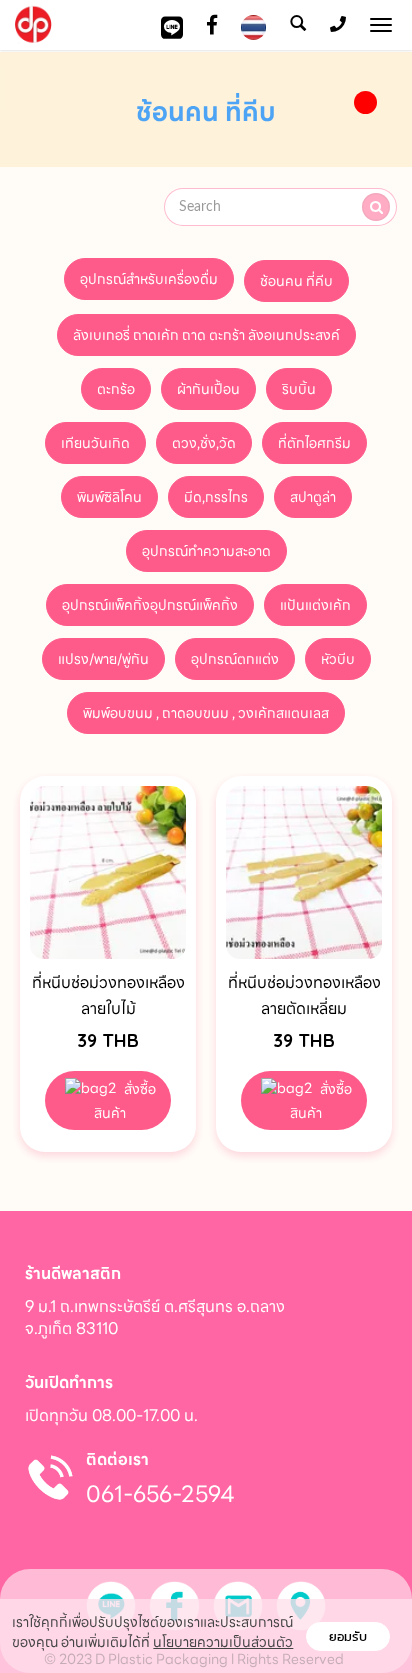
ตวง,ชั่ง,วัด (204, 443)
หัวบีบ (338, 659)
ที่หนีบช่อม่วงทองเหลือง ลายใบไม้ (108, 995)
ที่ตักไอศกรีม (314, 443)
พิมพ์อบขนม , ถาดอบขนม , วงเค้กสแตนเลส (206, 713)
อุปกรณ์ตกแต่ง (235, 659)
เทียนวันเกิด (95, 443)
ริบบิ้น (299, 389)
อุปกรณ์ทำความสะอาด (206, 551)
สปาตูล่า (313, 497)
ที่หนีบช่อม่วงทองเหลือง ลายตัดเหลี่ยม (304, 995)
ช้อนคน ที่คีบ (296, 281)
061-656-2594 (160, 1494)
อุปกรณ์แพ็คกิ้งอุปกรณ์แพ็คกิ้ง (150, 605)
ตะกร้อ (116, 389)
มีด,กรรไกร (216, 497)
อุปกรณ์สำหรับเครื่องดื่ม (149, 279)
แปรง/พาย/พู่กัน (103, 659)
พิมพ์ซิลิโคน (109, 497)
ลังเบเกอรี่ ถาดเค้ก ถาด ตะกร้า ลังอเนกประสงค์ (206, 335)
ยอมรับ (348, 1636)
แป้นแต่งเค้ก (315, 605)
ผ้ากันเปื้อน (208, 389)
